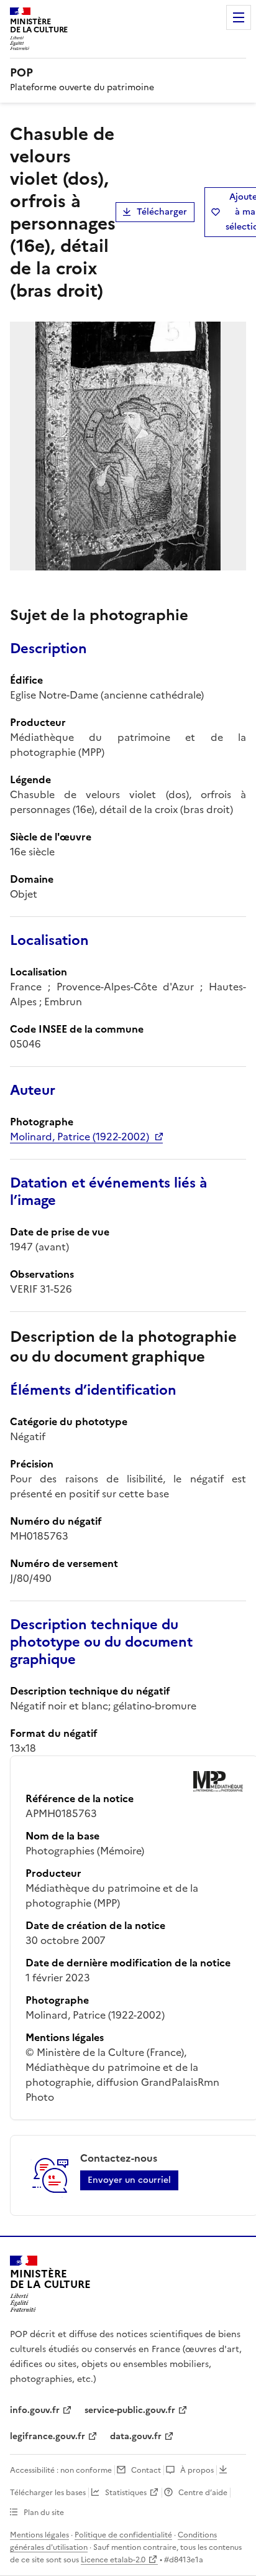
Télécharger (162, 212)
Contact (146, 2470)
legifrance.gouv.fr (48, 2436)
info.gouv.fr (35, 2410)
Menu (239, 17)
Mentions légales (39, 2535)
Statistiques (126, 2493)
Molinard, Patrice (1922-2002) (80, 1137)
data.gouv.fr (136, 2436)
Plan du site (44, 2513)
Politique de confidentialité (123, 2535)
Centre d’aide (203, 2493)
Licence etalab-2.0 (113, 2560)
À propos (197, 2470)
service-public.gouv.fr (130, 2410)
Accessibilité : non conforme (61, 2470)
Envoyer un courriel (129, 2180)
